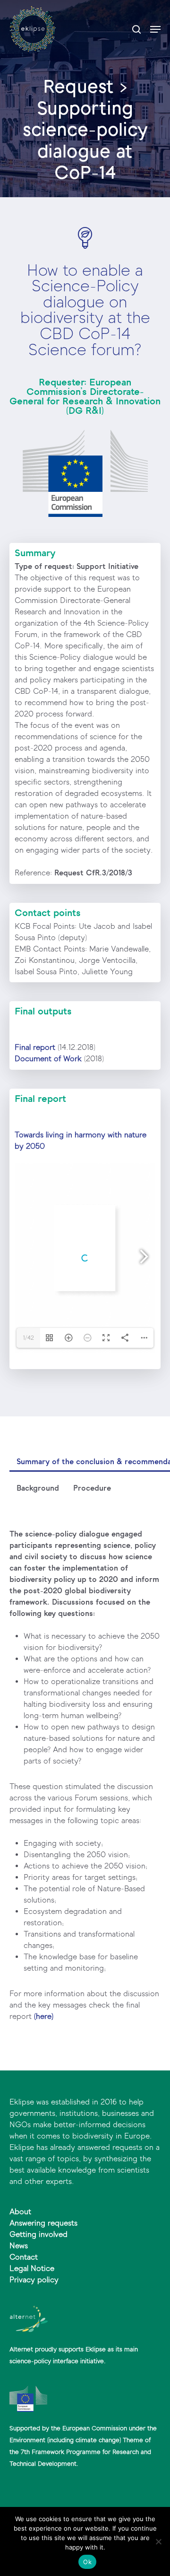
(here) (44, 2016)
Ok (87, 2562)
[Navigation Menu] (155, 29)
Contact (24, 2257)
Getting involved (38, 2234)
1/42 (29, 1338)
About (20, 2212)
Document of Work (48, 1059)
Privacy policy (34, 2280)
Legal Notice (32, 2268)
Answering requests (43, 2223)
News (19, 2246)
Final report (35, 1047)
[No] (158, 2541)
